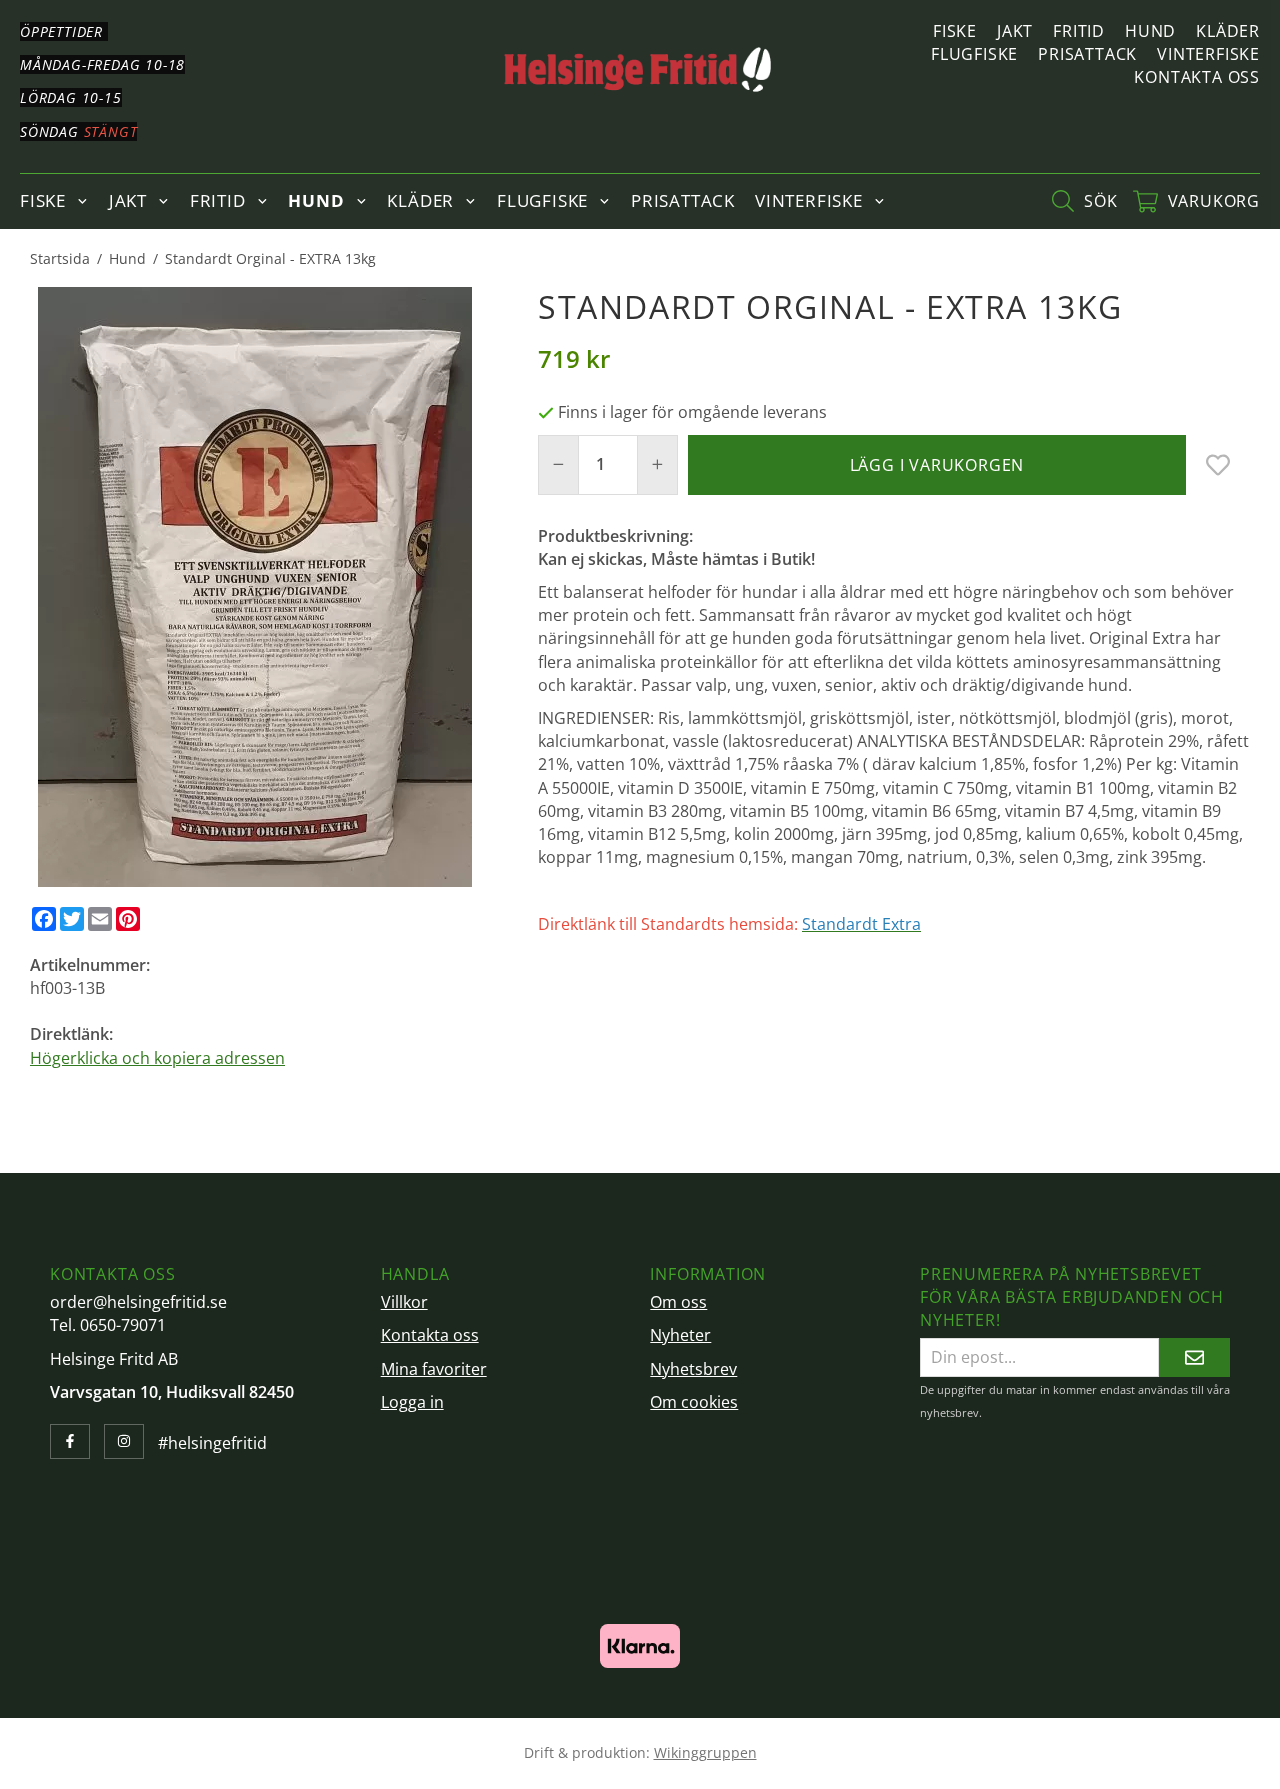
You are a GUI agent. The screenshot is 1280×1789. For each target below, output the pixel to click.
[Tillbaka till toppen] (1222, 1761)
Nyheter (680, 1335)
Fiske (955, 31)
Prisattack (1087, 54)
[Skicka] (1194, 1357)
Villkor (404, 1302)
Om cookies (694, 1402)
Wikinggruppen (705, 1752)
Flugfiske (974, 54)
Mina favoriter (434, 1369)
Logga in (412, 1402)
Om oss (678, 1302)
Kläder (1228, 31)
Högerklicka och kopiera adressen (157, 1058)
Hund (1150, 31)
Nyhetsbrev (693, 1369)
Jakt (1015, 31)
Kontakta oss (1197, 77)
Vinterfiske (1208, 54)
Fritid (1079, 31)
